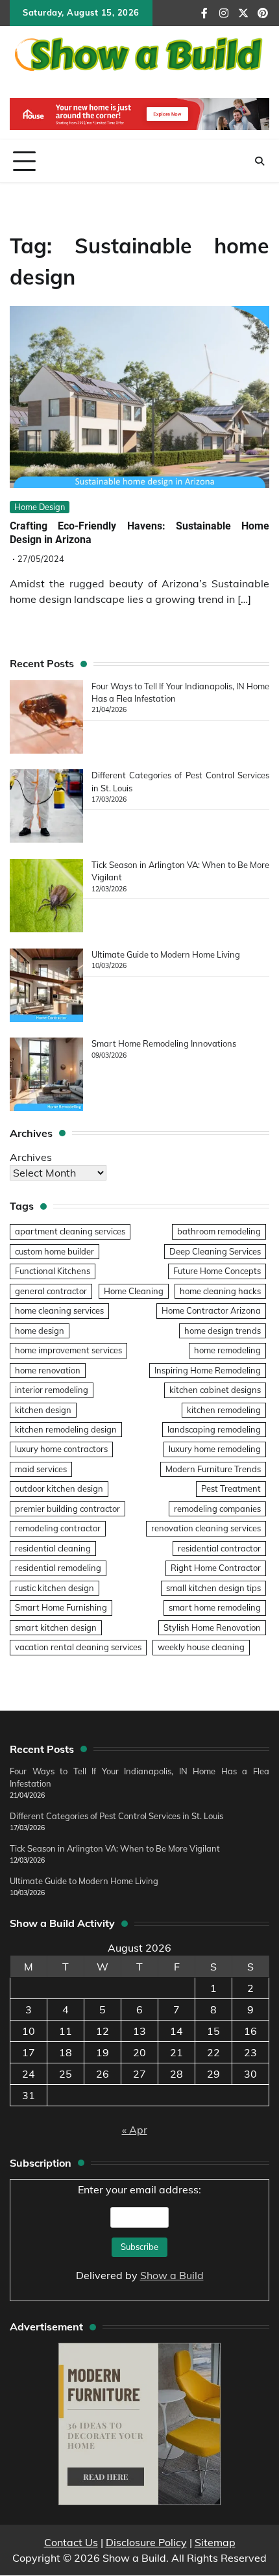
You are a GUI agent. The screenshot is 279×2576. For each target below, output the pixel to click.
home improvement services (68, 1350)
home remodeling (227, 1350)
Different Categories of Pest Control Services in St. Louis (116, 1816)
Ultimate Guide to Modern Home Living (166, 954)
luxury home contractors (61, 1449)
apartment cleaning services (70, 1231)
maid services (41, 1469)
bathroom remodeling (219, 1231)
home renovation (48, 1370)
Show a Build (172, 2275)
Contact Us (71, 2542)
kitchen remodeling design (66, 1429)
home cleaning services (59, 1310)
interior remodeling (52, 1390)
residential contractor (219, 1548)
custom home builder (55, 1251)
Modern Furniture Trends (213, 1469)
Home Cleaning (134, 1291)
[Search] (260, 161)
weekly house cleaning (201, 1647)
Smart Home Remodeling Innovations (164, 1043)
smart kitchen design (56, 1627)
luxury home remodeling (215, 1449)
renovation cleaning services (206, 1528)
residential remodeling (58, 1568)
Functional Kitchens (53, 1271)
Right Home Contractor (216, 1568)
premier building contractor (67, 1509)
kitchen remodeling (224, 1410)
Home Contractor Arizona (211, 1310)
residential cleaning (53, 1548)
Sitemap (215, 2542)
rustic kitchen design (55, 1588)
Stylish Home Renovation (212, 1627)
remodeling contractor (58, 1528)
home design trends (223, 1331)
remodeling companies (217, 1509)
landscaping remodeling (214, 1429)
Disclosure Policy (146, 2542)
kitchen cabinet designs (215, 1390)
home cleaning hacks (220, 1291)
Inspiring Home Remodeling (208, 1370)
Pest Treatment (231, 1488)
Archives (31, 1157)
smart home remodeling (215, 1607)
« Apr (135, 2130)
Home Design (40, 507)
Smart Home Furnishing (61, 1607)
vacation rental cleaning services (78, 1647)
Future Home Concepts (217, 1271)
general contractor (51, 1291)
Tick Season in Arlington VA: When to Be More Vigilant (115, 1848)
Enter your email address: (140, 2232)
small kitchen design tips (213, 1588)
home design (40, 1331)
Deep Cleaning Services (215, 1251)
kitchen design (43, 1410)
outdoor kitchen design (59, 1488)
